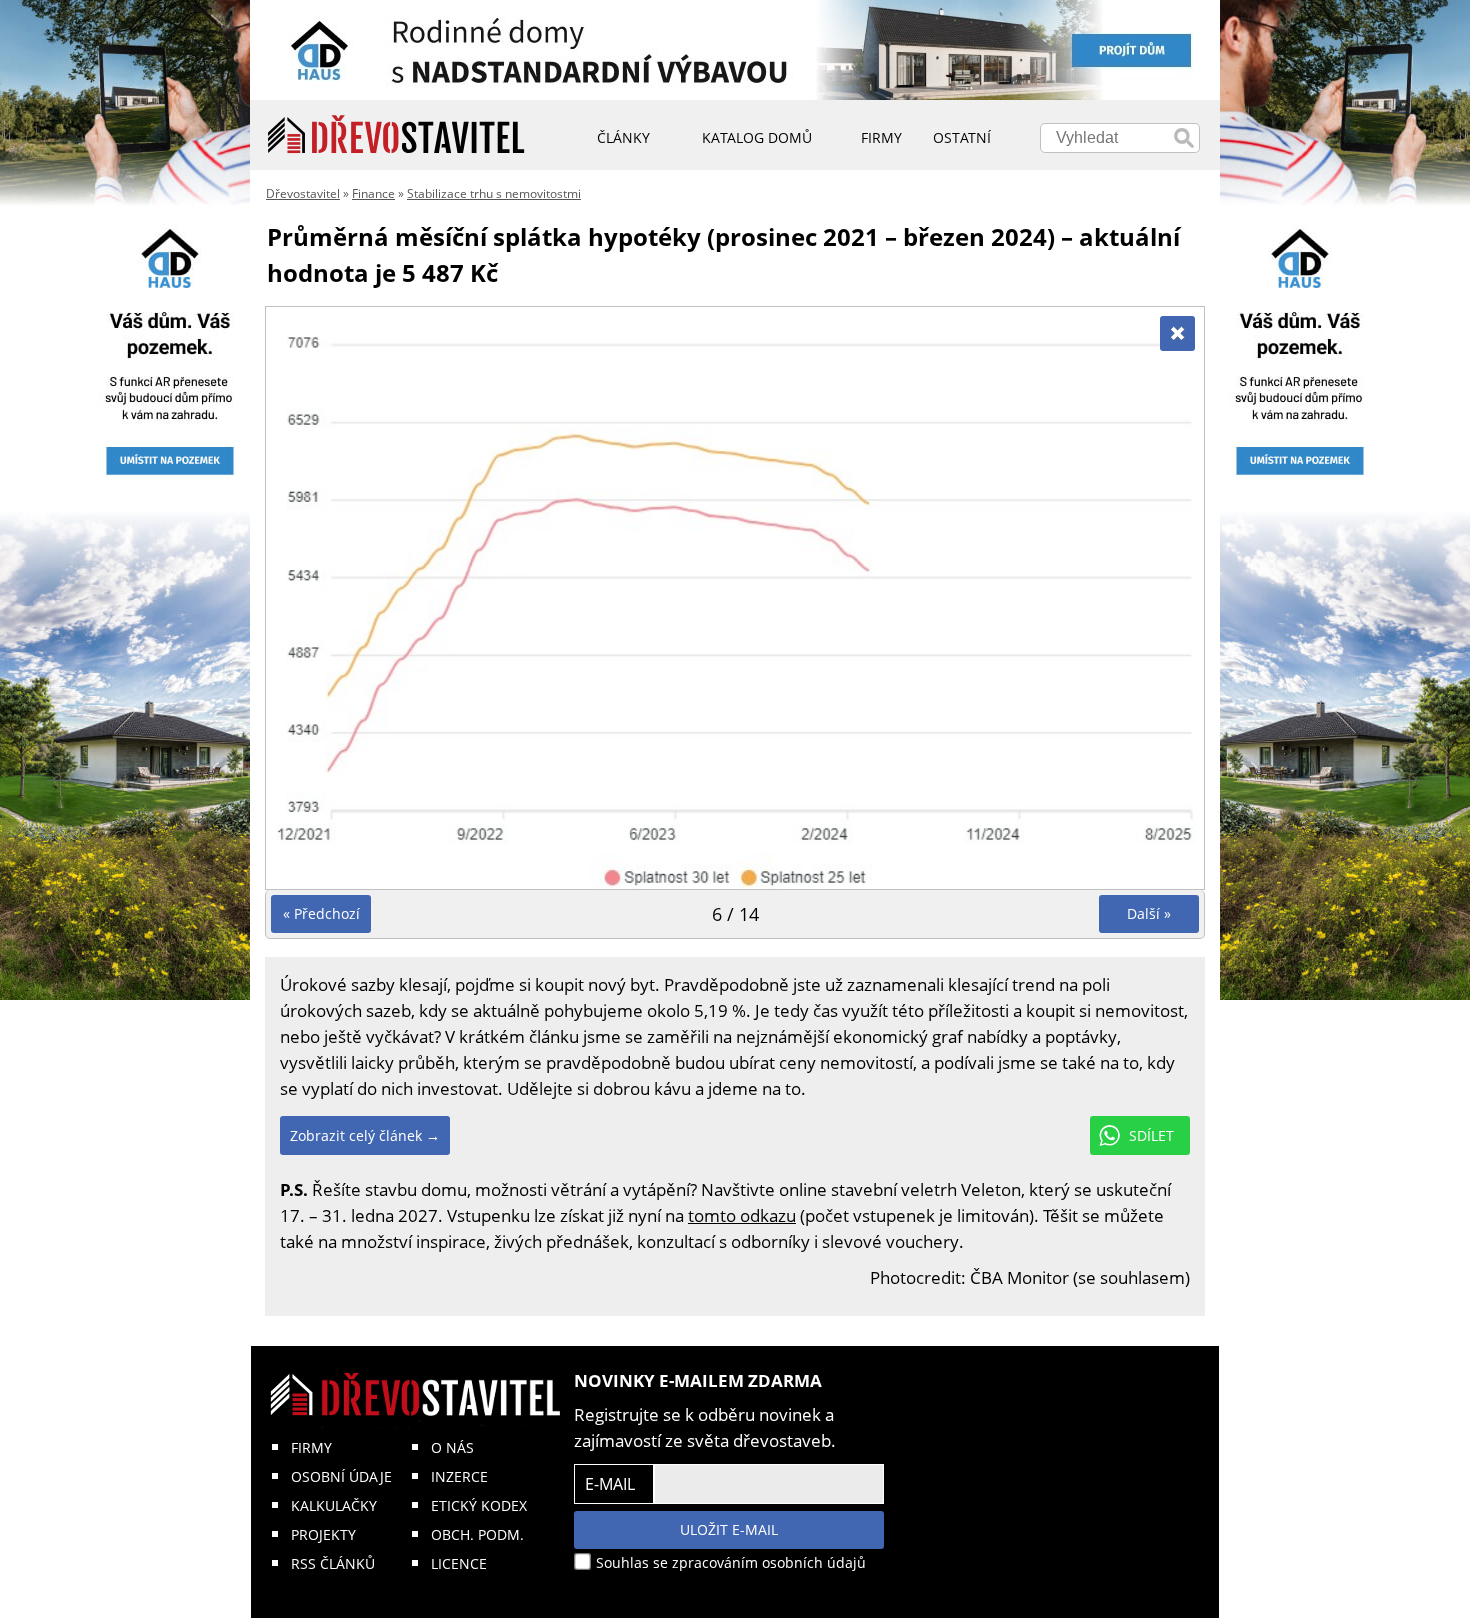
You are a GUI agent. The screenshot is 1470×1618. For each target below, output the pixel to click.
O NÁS (452, 1447)
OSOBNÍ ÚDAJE (341, 1476)
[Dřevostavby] (396, 135)
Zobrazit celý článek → (365, 1135)
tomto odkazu (742, 1215)
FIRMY (311, 1447)
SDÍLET (1151, 1135)
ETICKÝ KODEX (479, 1505)
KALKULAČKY (334, 1505)
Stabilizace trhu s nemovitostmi (494, 193)
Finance (373, 193)
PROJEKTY (323, 1534)
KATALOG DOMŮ (757, 137)
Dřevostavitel (303, 193)
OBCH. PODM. (477, 1534)
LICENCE (459, 1563)
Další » (1149, 913)
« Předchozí (321, 913)
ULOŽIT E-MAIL (729, 1529)
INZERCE (459, 1476)
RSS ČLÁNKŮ (333, 1563)
